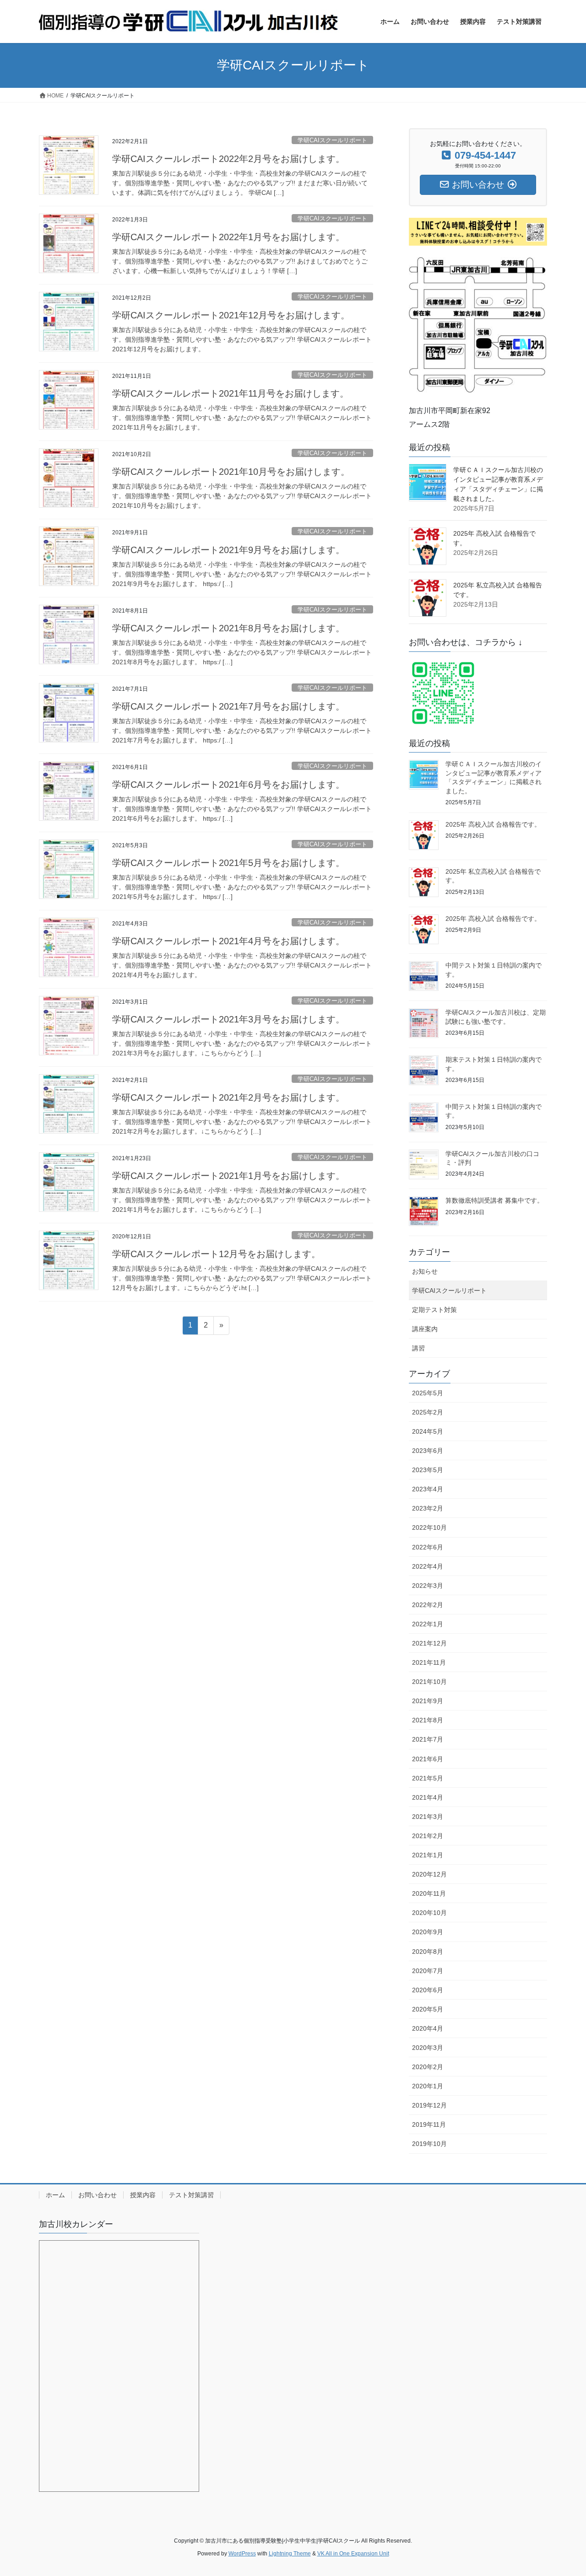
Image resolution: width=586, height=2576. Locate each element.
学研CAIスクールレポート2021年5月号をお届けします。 (228, 863)
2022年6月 (428, 1547)
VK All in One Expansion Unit (353, 2554)
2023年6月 (428, 1451)
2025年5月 (428, 1393)
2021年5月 (428, 1778)
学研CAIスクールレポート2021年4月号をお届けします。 (228, 941)
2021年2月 (428, 1836)
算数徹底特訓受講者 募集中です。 (494, 1200)
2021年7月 (428, 1739)
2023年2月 (428, 1508)
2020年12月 (429, 1874)
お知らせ (425, 1271)
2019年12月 (429, 2105)
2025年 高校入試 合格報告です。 (493, 824)
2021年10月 (429, 1682)
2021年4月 (428, 1797)
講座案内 (425, 1329)
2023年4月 (428, 1489)
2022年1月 (428, 1624)
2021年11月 (429, 1662)
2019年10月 (429, 2144)
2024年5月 (428, 1431)
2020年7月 (428, 1971)
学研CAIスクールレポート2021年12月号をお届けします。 (231, 315)
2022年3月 (428, 1586)
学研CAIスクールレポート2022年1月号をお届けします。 (228, 237)
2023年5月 (428, 1470)
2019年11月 (429, 2124)
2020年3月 (428, 2048)
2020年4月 (428, 2028)
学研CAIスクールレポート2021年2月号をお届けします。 (228, 1097)
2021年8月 (428, 1720)
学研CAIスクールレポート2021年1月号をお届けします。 (228, 1176)
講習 (418, 1348)
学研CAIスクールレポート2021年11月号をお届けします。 (231, 393)
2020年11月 (429, 1893)
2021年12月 (429, 1643)
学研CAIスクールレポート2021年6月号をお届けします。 (228, 785)
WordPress (242, 2554)
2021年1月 (428, 1855)
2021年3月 (428, 1817)
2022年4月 (428, 1566)
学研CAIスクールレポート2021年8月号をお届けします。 (228, 628)
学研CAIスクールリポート (332, 140)
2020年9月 (428, 1932)
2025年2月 (428, 1412)
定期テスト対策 (434, 1310)
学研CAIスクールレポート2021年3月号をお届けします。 (228, 1019)
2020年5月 (428, 2009)
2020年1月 (428, 2086)
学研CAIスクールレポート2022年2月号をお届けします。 (228, 159)
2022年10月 (429, 1527)
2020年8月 (428, 1952)
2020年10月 (429, 1913)
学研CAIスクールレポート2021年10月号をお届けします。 (231, 472)
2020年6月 (428, 1990)
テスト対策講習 (191, 2195)
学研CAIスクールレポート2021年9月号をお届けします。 (228, 550)
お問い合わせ (98, 2195)
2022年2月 (428, 1605)
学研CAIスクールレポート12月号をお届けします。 (216, 1254)
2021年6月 (428, 1759)
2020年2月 (428, 2067)
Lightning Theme (290, 2554)
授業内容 (143, 2195)
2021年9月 (428, 1701)
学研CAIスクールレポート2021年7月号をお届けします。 (228, 706)
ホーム (55, 2195)
